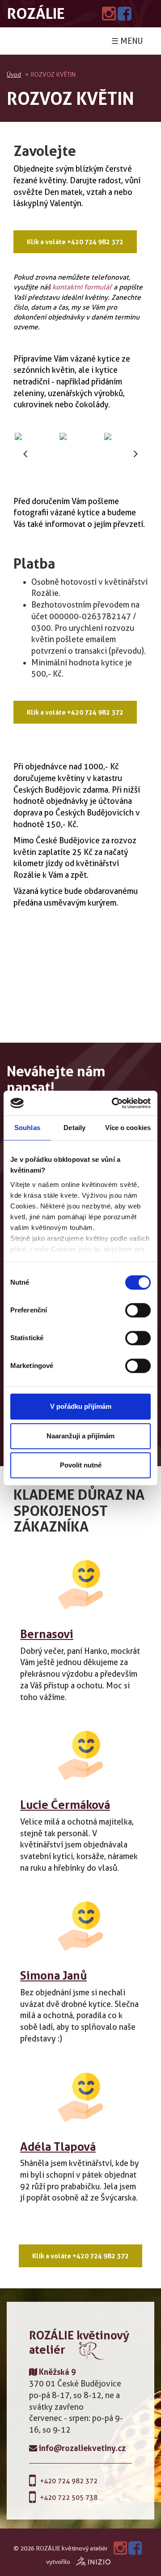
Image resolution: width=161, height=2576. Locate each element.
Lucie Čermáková (65, 1805)
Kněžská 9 (57, 2372)
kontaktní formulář (82, 287)
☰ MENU (127, 41)
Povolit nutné (81, 1465)
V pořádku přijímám (81, 1406)
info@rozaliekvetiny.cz (81, 2448)
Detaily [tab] (74, 1128)
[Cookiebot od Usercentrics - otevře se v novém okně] (114, 1103)
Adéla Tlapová (58, 2147)
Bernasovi (47, 1634)
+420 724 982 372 (69, 2481)
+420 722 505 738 (69, 2498)
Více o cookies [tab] (128, 1128)
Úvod (14, 75)
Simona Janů (53, 1975)
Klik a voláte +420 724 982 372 (75, 242)
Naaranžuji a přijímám (80, 1436)
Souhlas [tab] (27, 1128)
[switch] (138, 1310)
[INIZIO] (93, 2562)
